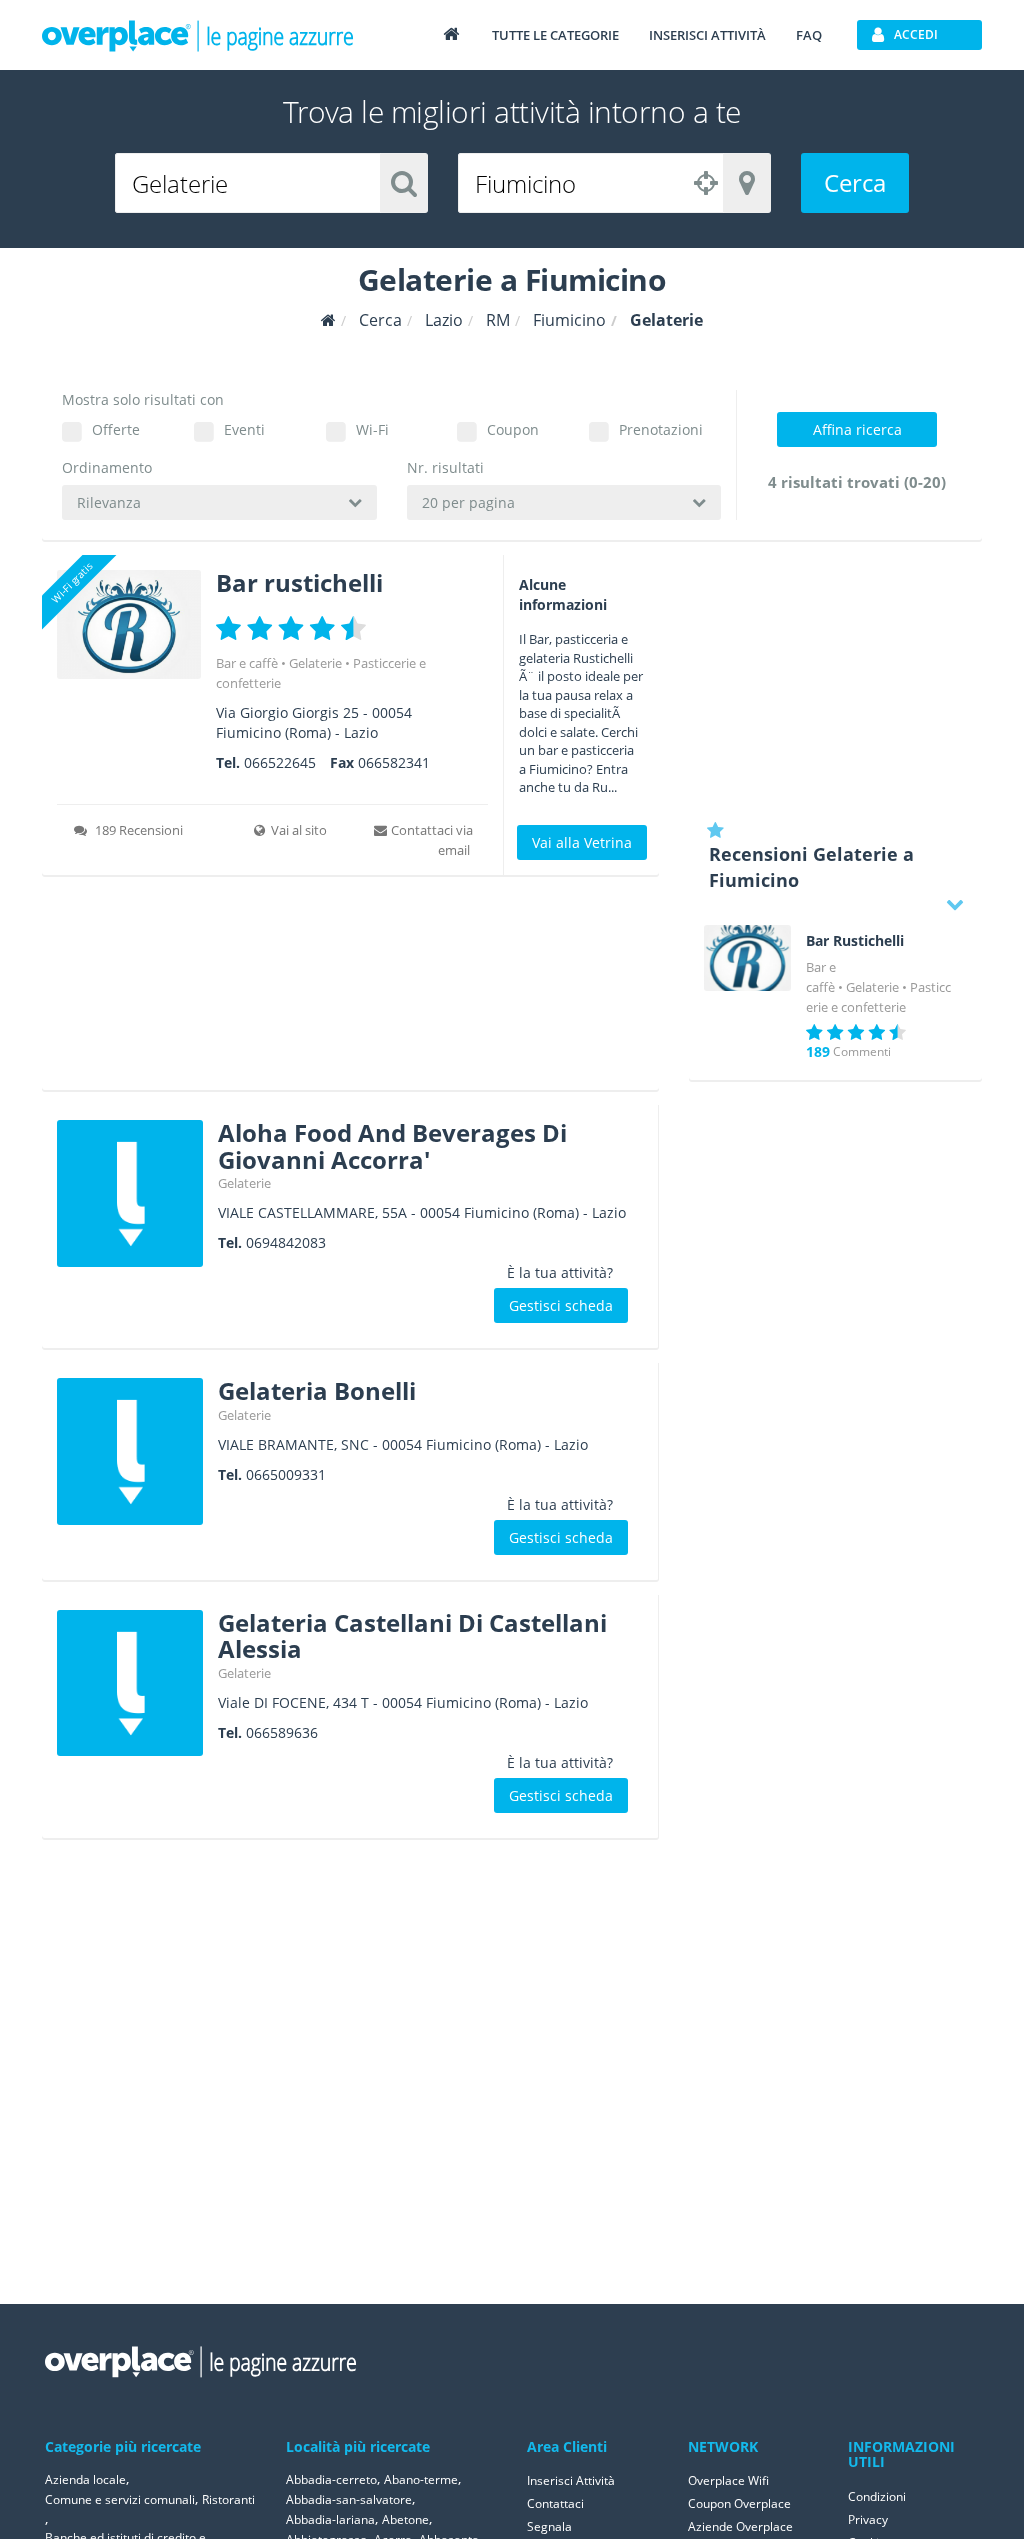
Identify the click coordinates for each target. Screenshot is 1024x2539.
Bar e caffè (247, 663)
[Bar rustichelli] (129, 624)
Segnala (549, 2526)
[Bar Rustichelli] (748, 958)
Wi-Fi (372, 429)
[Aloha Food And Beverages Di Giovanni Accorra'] (130, 1193)
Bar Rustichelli (855, 941)
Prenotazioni (661, 429)
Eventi (244, 429)
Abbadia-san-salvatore (349, 2499)
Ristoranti (228, 2499)
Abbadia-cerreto (331, 2479)
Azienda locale (85, 2479)
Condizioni (877, 2496)
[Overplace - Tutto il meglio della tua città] (451, 33)
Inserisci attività (707, 35)
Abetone (405, 2519)
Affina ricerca (857, 429)
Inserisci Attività (571, 2480)
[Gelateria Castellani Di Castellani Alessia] (130, 1683)
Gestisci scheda (561, 1305)
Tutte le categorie (555, 35)
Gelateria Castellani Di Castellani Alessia (412, 1635)
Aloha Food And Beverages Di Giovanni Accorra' (392, 1145)
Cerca (855, 182)
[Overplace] (328, 320)
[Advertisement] (350, 990)
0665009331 (286, 1474)
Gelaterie (315, 663)
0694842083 (286, 1242)
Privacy (868, 2519)
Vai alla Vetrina (582, 842)
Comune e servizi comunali (120, 2499)
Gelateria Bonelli (317, 1390)
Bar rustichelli (299, 582)
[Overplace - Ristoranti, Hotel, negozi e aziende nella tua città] (198, 35)
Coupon (513, 429)
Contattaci (555, 2503)
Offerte (116, 429)
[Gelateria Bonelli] (130, 1451)
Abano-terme (421, 2479)
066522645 (280, 762)
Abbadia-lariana (330, 2519)
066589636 (282, 1732)
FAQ (809, 35)
